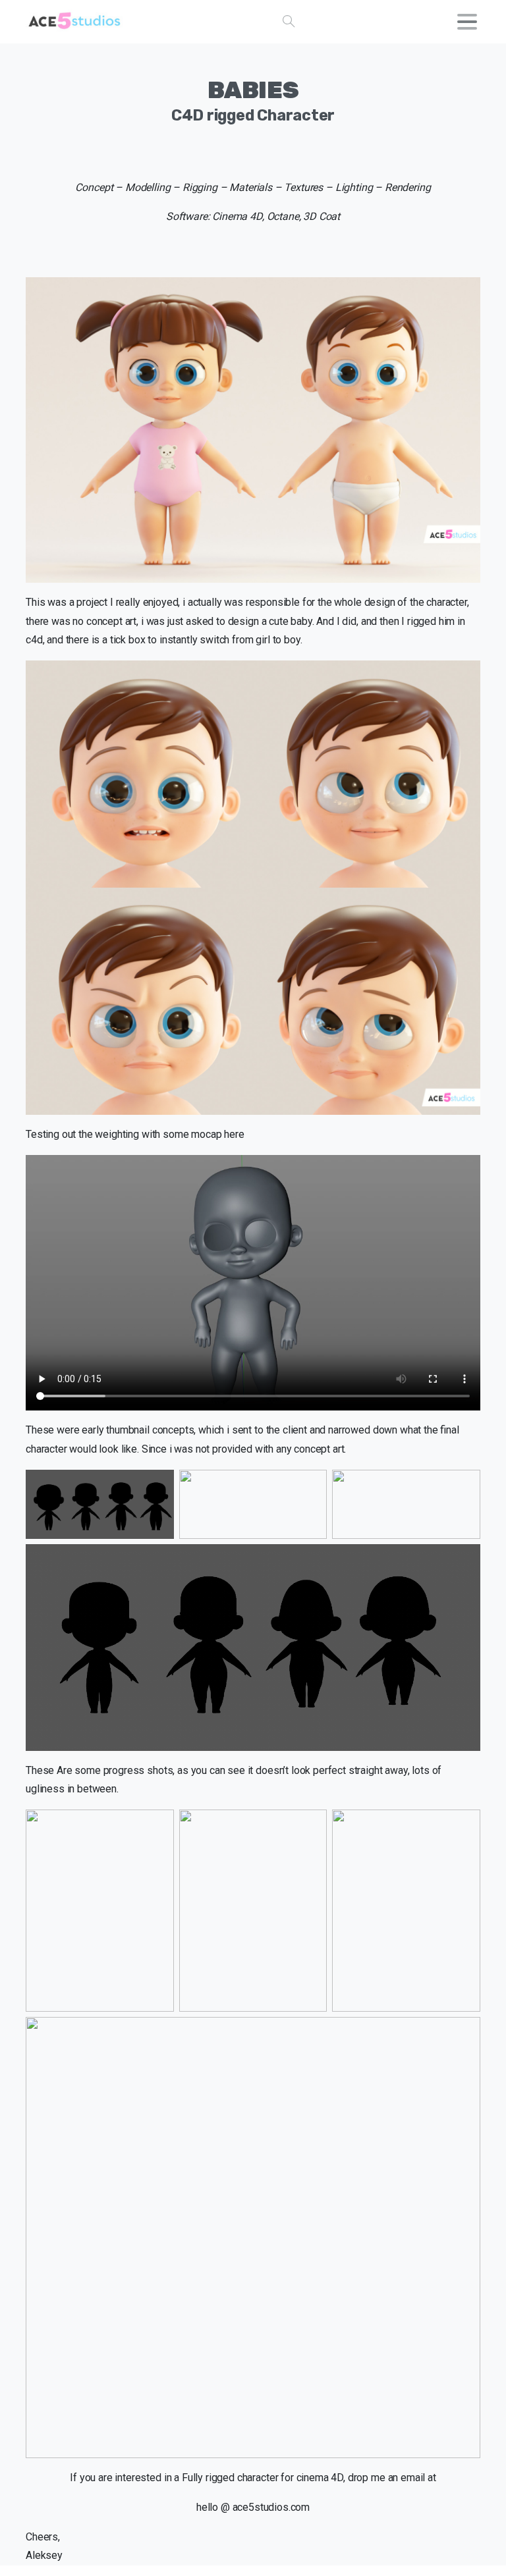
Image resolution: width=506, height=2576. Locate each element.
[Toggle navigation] (467, 22)
